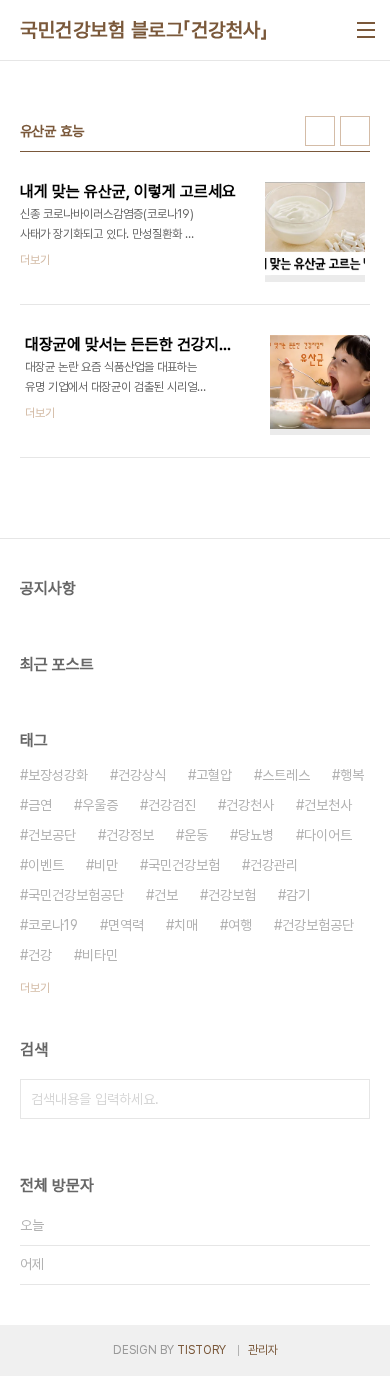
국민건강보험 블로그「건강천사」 (144, 30)
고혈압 (214, 775)
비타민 (100, 955)
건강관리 (274, 865)
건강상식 (142, 775)
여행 (240, 925)
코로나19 (53, 925)
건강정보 (130, 835)
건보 (166, 895)
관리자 (263, 1350)
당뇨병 (256, 835)
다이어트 (328, 835)
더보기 (35, 988)
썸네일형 (320, 131)
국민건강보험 (184, 865)
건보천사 (328, 805)
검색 (350, 1099)
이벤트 (46, 865)
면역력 (126, 925)
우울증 (100, 805)
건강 (40, 955)
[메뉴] (366, 30)
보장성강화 (58, 775)
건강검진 (172, 805)
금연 (40, 805)
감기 (298, 895)
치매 (186, 925)
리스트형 (355, 131)
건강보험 (232, 895)
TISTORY (201, 1350)
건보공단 (52, 835)
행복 (352, 775)
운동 (196, 835)
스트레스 (286, 775)
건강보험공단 (318, 925)
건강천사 (250, 805)
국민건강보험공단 (76, 895)
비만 (106, 865)
